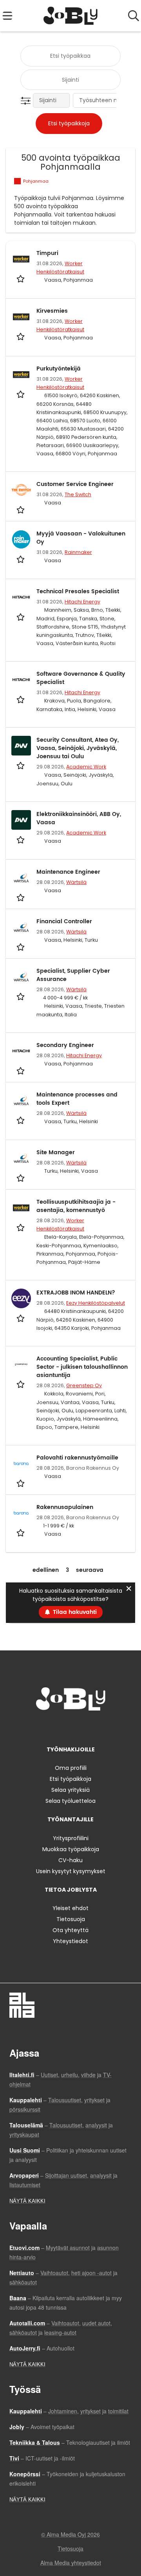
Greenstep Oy (84, 1385)
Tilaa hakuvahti (75, 1612)
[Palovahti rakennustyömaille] (21, 1463)
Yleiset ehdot (70, 1908)
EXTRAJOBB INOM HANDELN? (76, 1293)
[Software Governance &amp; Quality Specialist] (21, 680)
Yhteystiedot (70, 1941)
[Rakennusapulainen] (21, 1513)
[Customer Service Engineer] (21, 490)
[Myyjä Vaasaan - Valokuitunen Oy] (21, 539)
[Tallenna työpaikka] (21, 279)
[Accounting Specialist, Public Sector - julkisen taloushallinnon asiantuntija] (21, 1364)
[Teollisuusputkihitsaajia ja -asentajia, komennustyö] (21, 1208)
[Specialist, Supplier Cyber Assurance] (21, 977)
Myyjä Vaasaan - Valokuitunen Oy (81, 538)
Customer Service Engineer (75, 484)
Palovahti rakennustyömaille (77, 1458)
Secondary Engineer (65, 1045)
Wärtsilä (76, 882)
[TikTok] (85, 1727)
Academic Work (86, 767)
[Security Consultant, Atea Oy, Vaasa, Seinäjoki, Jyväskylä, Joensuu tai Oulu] (21, 746)
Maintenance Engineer (68, 872)
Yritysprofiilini (71, 1838)
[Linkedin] (72, 1727)
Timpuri (47, 253)
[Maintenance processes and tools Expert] (21, 1100)
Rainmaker (78, 552)
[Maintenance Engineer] (21, 878)
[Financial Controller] (21, 927)
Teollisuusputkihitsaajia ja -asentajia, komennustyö (76, 1206)
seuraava (90, 1570)
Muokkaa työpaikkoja (71, 1849)
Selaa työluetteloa (70, 1801)
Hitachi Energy (82, 602)
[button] (27, 101)
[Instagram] (59, 1727)
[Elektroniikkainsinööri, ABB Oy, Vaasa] (21, 820)
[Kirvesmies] (21, 317)
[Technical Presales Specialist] (21, 597)
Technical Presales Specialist (78, 591)
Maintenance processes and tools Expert (77, 1099)
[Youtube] (96, 1727)
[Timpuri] (21, 259)
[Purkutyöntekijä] (21, 374)
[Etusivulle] (71, 16)
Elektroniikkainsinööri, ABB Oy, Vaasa (79, 818)
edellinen (46, 1570)
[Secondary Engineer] (21, 1051)
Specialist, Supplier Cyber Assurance (73, 975)
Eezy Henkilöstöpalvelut (96, 1303)
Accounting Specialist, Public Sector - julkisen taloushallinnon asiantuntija (82, 1367)
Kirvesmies (52, 311)
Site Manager (56, 1152)
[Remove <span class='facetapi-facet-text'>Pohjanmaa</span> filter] (18, 181)
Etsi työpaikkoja (70, 1779)
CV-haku (70, 1860)
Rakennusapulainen (65, 1507)
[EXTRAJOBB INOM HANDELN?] (21, 1298)
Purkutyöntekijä (59, 369)
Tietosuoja (71, 1919)
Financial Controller (64, 921)
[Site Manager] (21, 1158)
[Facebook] (46, 1727)
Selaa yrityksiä (70, 1790)
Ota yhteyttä (70, 1930)
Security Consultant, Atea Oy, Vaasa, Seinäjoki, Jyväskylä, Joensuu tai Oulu (78, 748)
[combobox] (70, 56)
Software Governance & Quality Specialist (81, 678)
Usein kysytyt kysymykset (71, 1871)
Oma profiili (71, 1768)
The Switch (78, 494)
